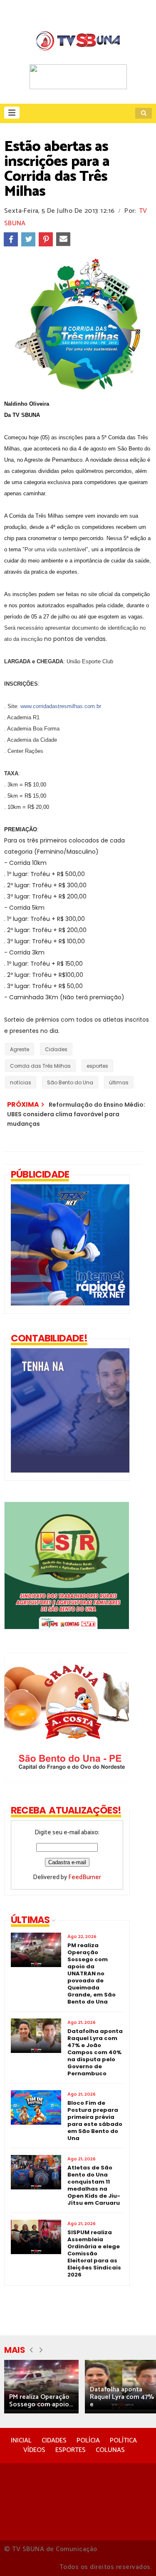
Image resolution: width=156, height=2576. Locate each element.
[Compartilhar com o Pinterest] (46, 239)
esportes (97, 1066)
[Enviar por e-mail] (63, 239)
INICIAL (21, 2441)
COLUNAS (110, 2450)
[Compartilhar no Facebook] (11, 239)
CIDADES (54, 2441)
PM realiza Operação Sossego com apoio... (41, 2401)
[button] (12, 113)
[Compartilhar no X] (28, 239)
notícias (21, 1082)
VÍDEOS (34, 2450)
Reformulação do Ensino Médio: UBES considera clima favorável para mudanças (76, 1114)
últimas (119, 1082)
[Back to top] (135, 2556)
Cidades (56, 1049)
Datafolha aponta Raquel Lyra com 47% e (122, 2397)
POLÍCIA (88, 2441)
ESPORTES (71, 2450)
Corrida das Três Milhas (40, 1066)
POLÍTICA (123, 2441)
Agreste (20, 1049)
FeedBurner (85, 1877)
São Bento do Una (70, 1082)
